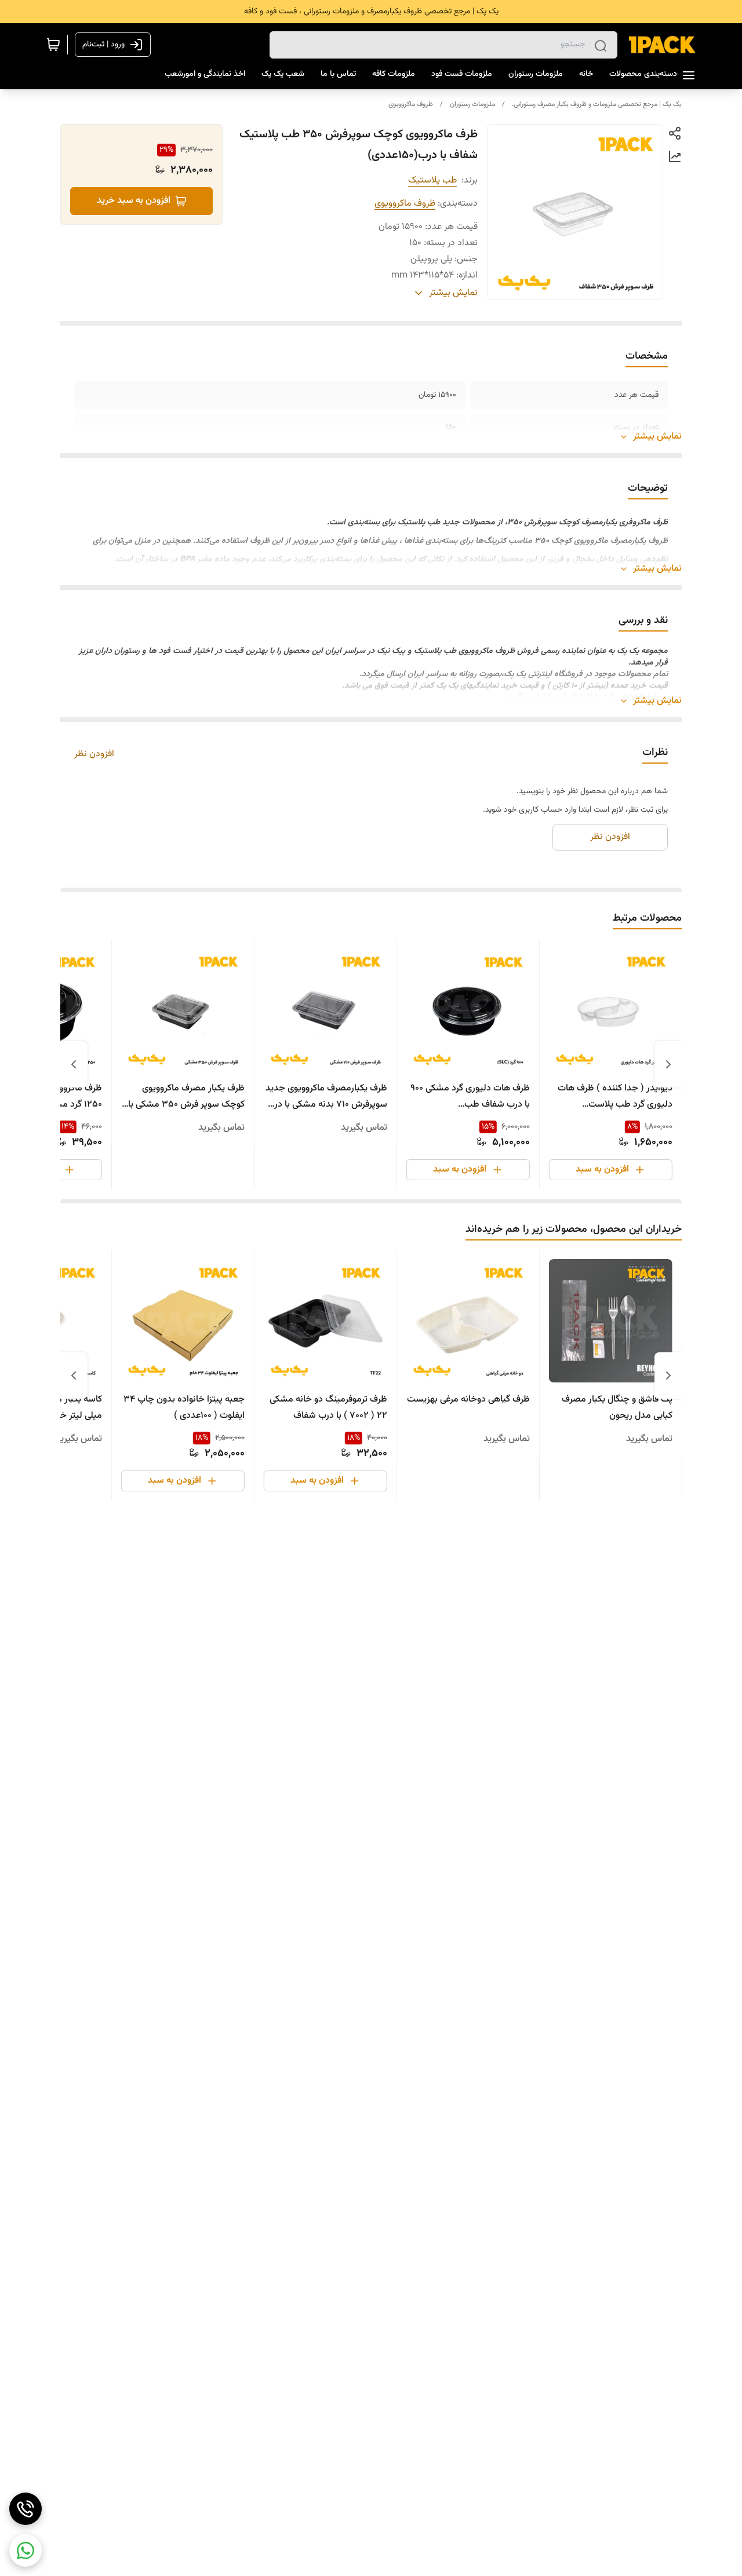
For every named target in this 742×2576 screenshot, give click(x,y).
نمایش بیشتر (657, 437)
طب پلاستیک (432, 180)
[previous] (668, 1064)
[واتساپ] (26, 2551)
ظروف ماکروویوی (411, 104)
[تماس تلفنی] (26, 2509)
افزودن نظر (94, 754)
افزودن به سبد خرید (134, 201)
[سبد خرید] (53, 45)
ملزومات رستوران (472, 104)
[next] (74, 1064)
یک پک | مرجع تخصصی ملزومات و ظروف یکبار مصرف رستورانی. (597, 104)
